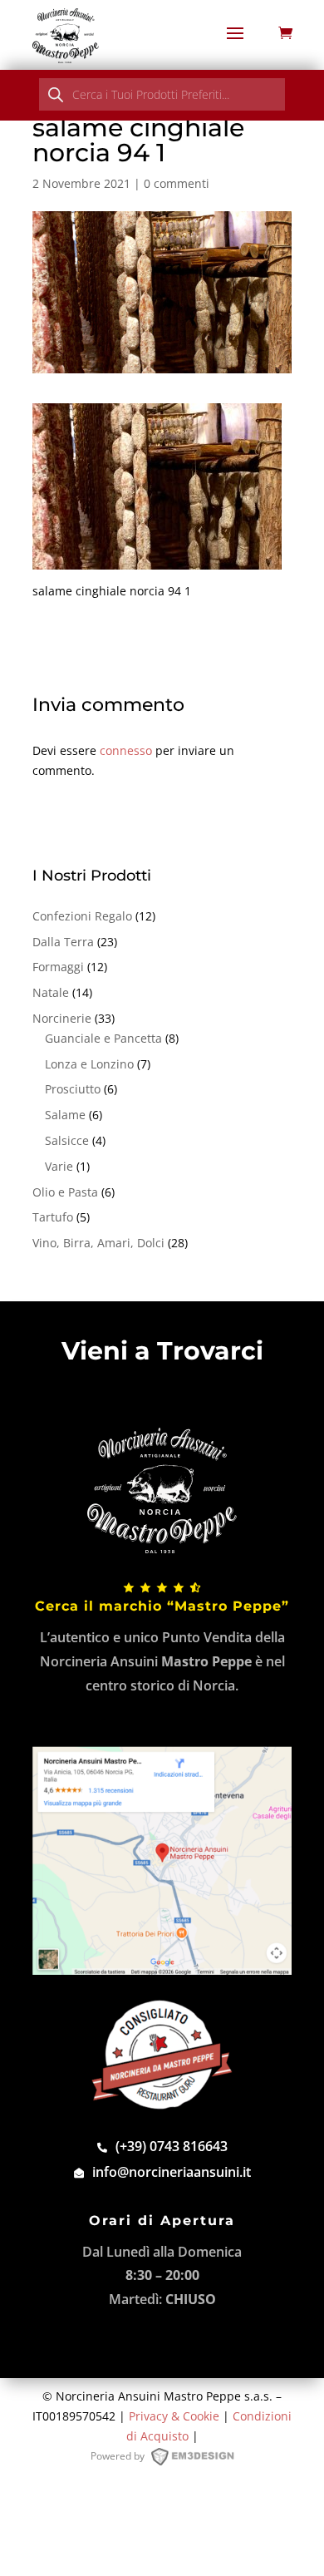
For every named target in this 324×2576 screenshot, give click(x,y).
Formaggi (58, 967)
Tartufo (53, 1217)
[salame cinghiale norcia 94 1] (157, 560)
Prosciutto (73, 1089)
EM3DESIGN (200, 2460)
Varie (59, 1166)
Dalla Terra (63, 942)
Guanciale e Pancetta (103, 1038)
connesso (126, 750)
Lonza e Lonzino (89, 1064)
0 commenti (177, 183)
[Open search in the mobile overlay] (162, 94)
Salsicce (67, 1140)
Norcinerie (62, 1018)
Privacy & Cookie (174, 2416)
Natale (51, 992)
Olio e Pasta (65, 1192)
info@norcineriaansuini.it (172, 2172)
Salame (65, 1115)
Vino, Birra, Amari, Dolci (98, 1243)
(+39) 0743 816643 (172, 2146)
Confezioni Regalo (82, 916)
